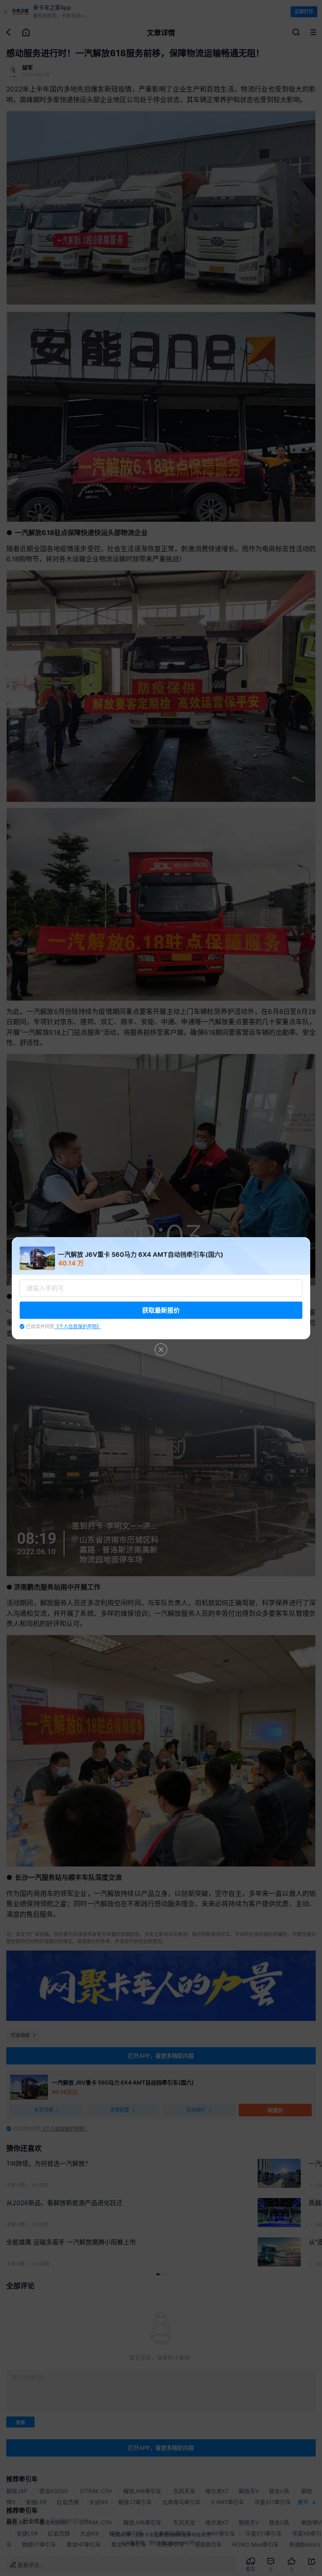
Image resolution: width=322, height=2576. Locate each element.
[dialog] (161, 1288)
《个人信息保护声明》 (78, 1327)
